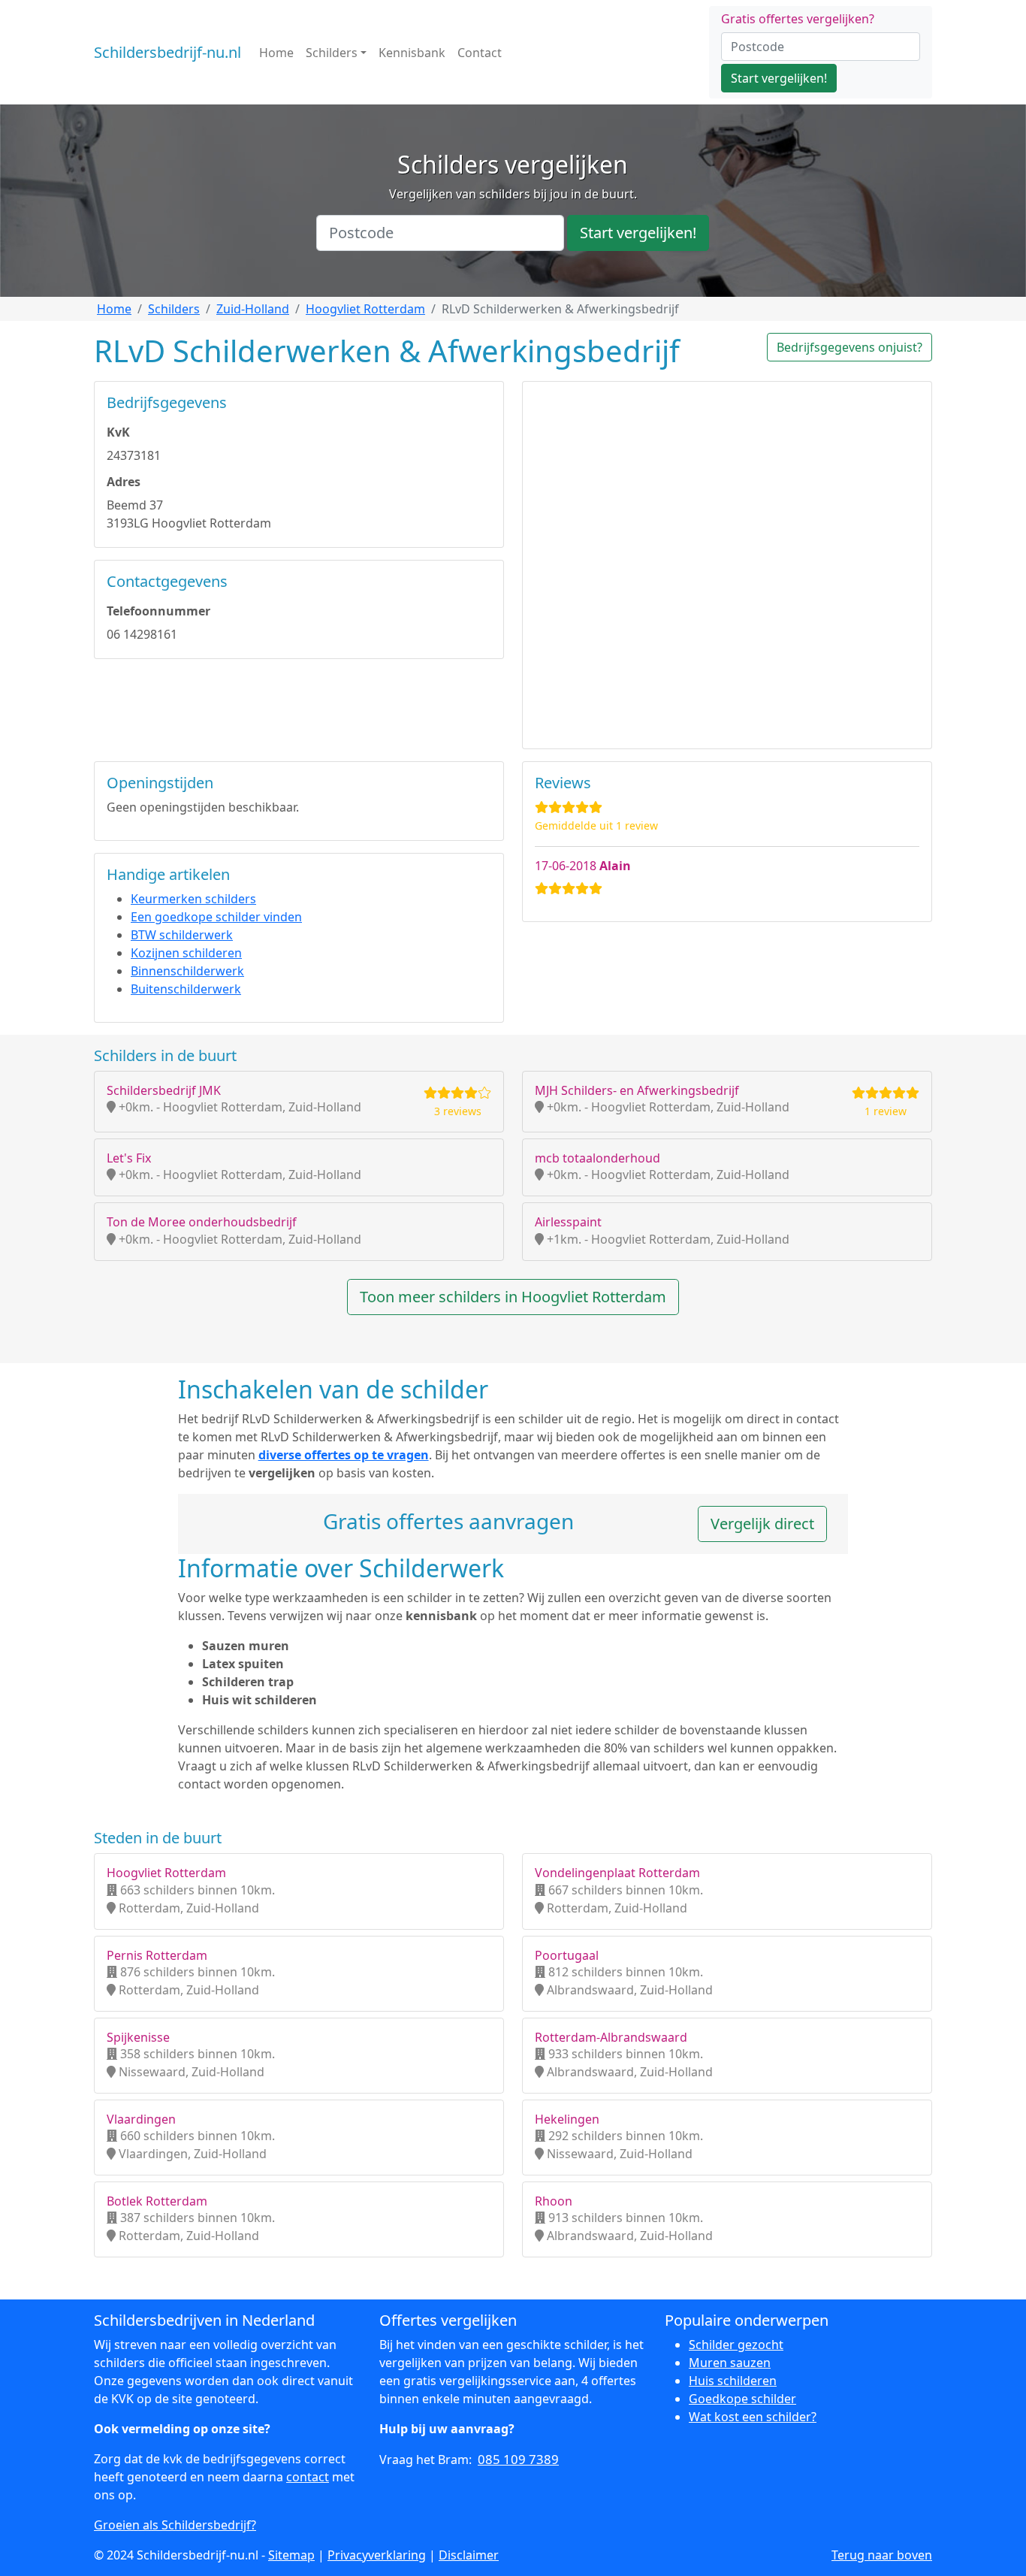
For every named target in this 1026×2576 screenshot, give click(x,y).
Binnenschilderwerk (187, 971)
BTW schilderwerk (182, 935)
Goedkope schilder (742, 2399)
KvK (118, 432)
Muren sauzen (730, 2363)
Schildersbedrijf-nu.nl (167, 52)
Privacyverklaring (377, 2555)
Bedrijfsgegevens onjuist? (849, 347)
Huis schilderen (733, 2381)
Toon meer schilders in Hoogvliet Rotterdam (513, 1297)
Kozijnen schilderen (186, 953)
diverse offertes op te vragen (344, 1455)
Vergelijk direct (762, 1524)
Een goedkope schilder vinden (216, 917)
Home (276, 53)
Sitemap (291, 2555)
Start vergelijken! (779, 78)
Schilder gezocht (736, 2345)
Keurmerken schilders (193, 899)
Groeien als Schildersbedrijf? (175, 2525)
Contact (480, 53)
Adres (124, 482)
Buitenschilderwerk (186, 989)
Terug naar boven (882, 2555)
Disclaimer (469, 2555)
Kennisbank (412, 53)
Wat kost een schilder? (753, 2417)
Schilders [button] (332, 53)
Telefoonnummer (158, 611)
